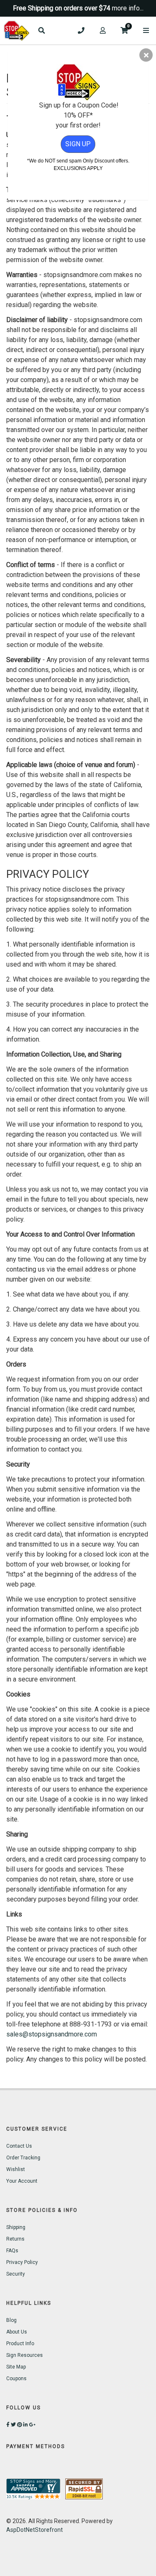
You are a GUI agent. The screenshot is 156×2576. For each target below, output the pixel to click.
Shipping (16, 2227)
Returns (15, 2239)
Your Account (22, 2181)
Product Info (20, 2344)
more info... (128, 8)
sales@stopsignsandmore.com (52, 2034)
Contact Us (19, 2146)
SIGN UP (78, 144)
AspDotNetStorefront (35, 2530)
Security (16, 2274)
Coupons (16, 2379)
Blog (11, 2320)
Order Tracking (23, 2158)
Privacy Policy (22, 2262)
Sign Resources (25, 2355)
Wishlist (16, 2169)
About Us (17, 2332)
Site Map (16, 2367)
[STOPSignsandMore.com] (17, 31)
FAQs (12, 2251)
